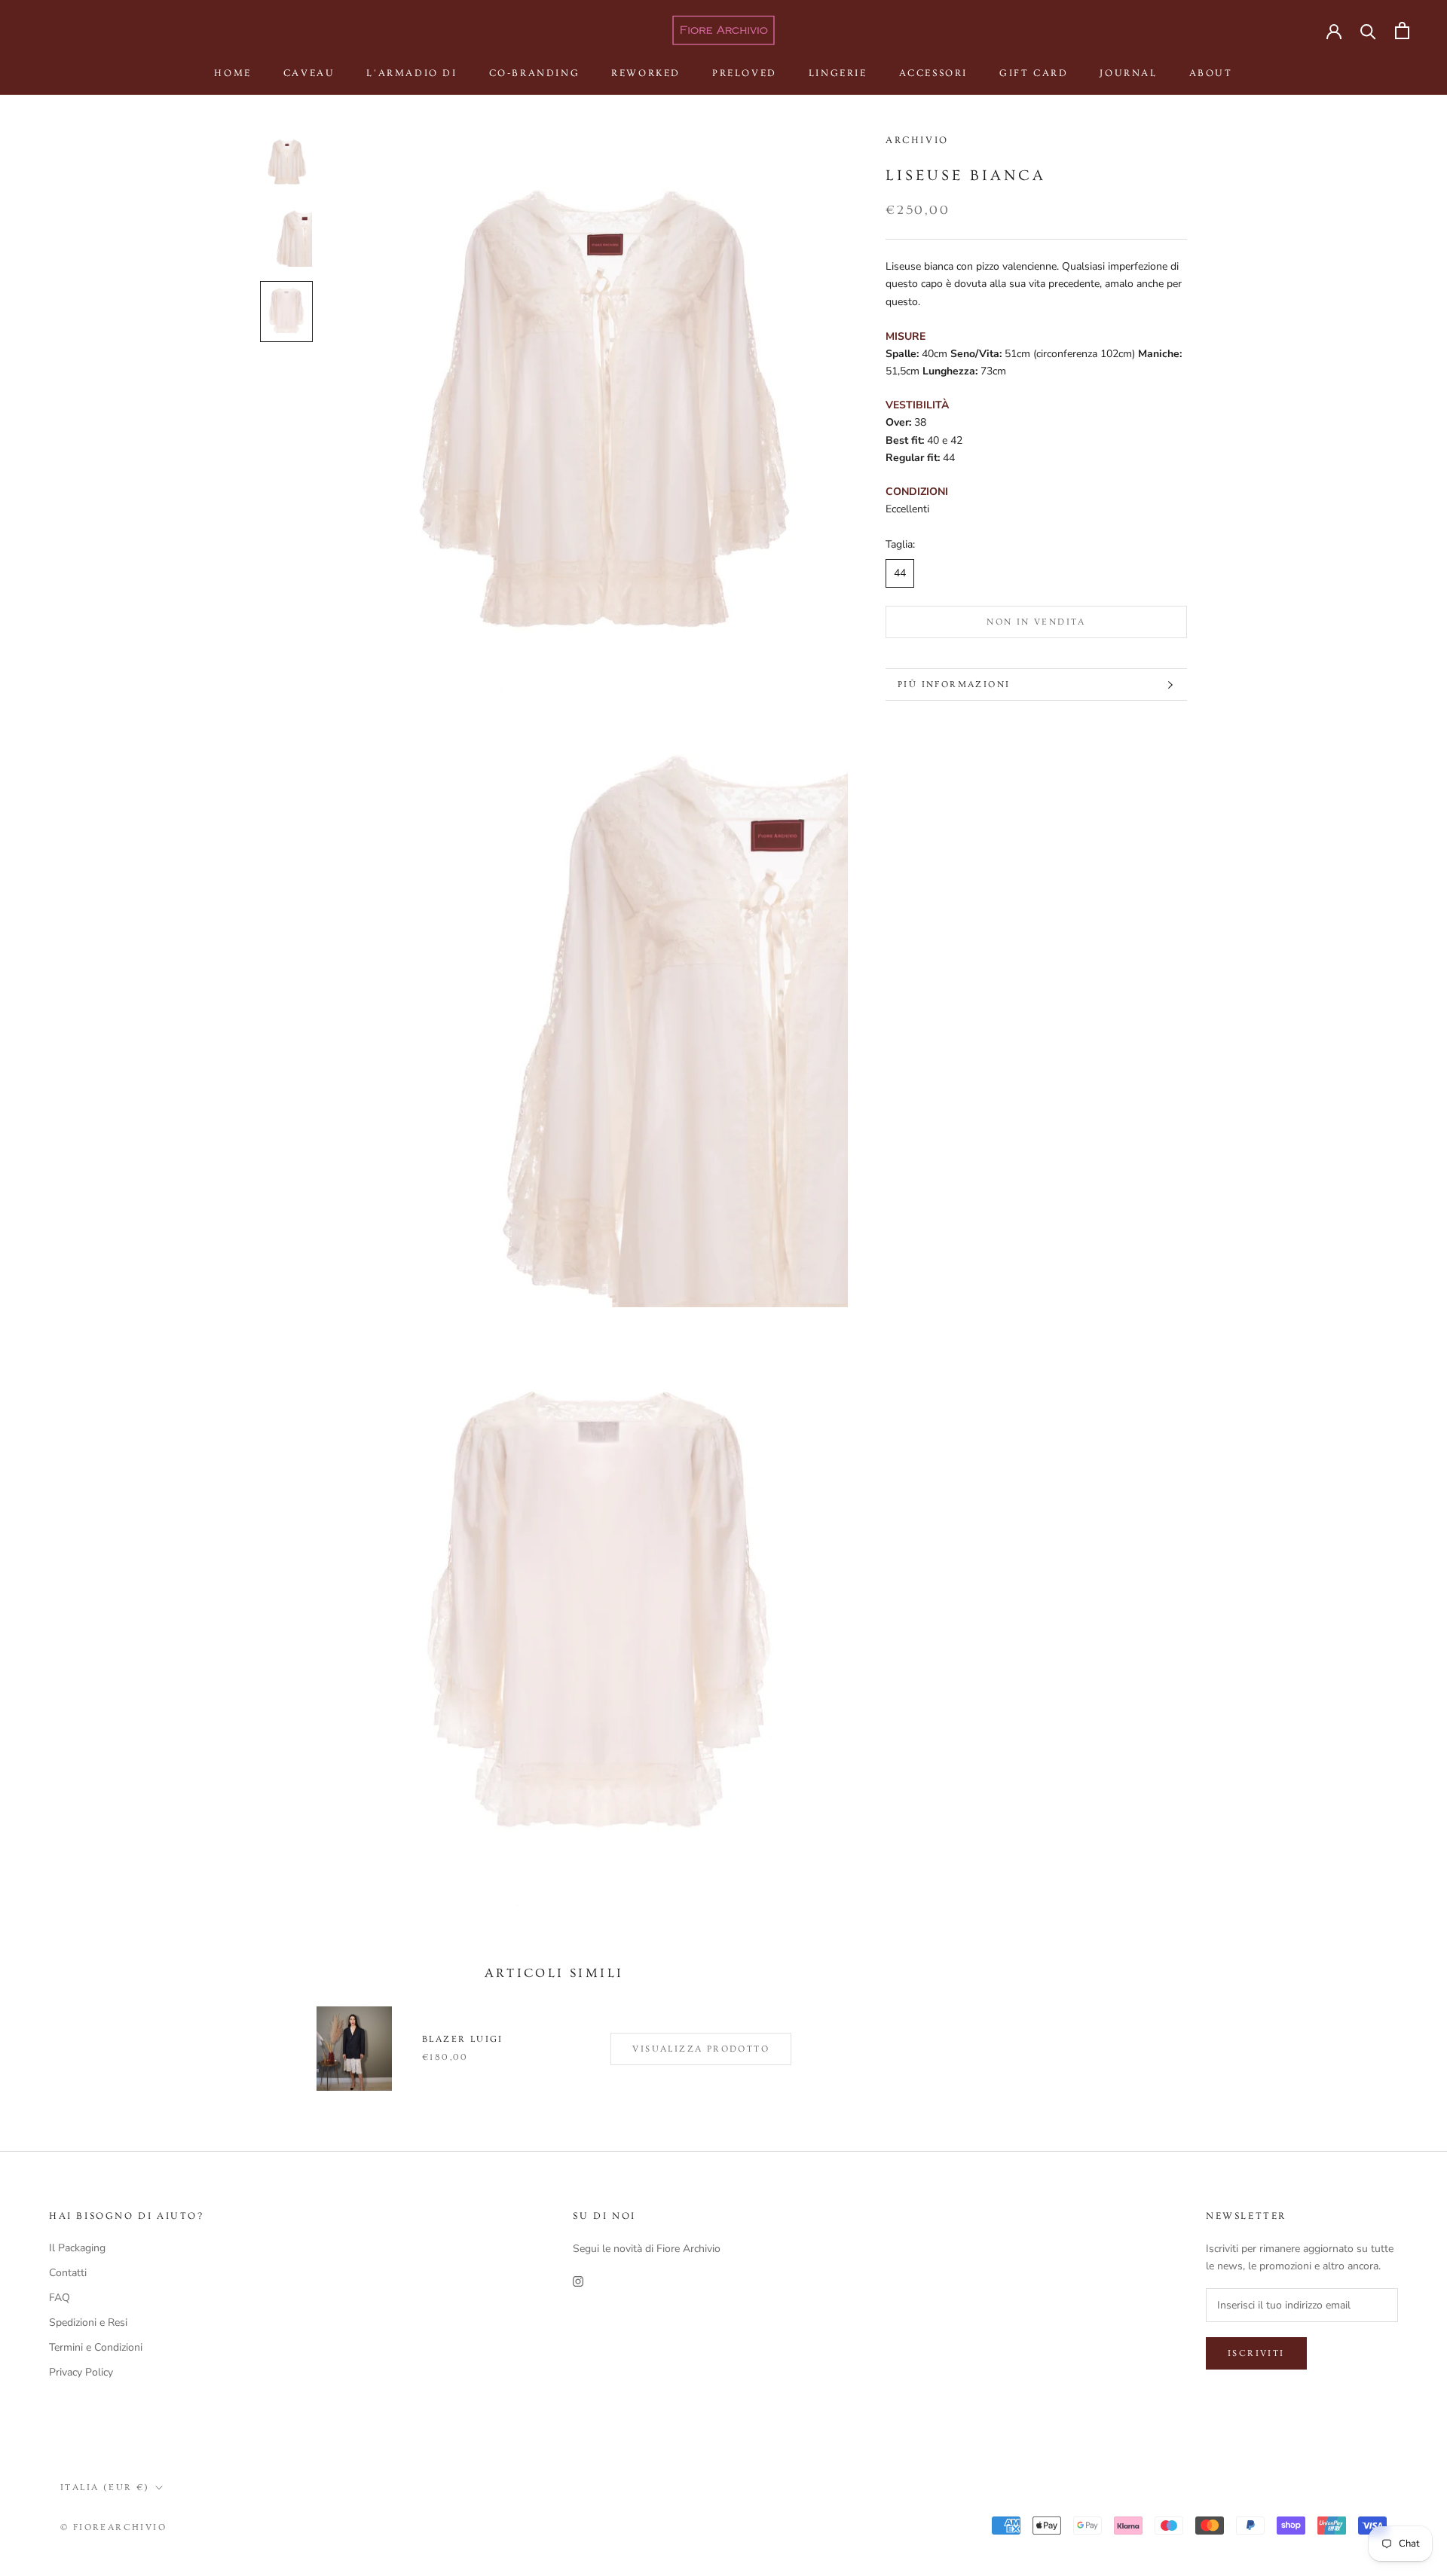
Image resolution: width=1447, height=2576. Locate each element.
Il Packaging (77, 2248)
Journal (1128, 73)
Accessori (933, 73)
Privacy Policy (81, 2372)
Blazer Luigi (463, 2039)
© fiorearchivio (113, 2527)
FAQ (60, 2298)
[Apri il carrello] (1402, 31)
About (1211, 73)
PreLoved (745, 73)
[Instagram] (578, 2281)
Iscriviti (1256, 2353)
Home (232, 73)
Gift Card (1034, 73)
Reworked (646, 73)
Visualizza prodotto (701, 2049)
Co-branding (535, 73)
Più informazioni (954, 684)
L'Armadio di (411, 73)
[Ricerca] (1368, 31)
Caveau (309, 73)
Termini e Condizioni (96, 2347)
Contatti (68, 2273)
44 (900, 574)
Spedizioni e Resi (88, 2322)
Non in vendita (1036, 622)
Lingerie (838, 73)
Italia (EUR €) (105, 2487)
